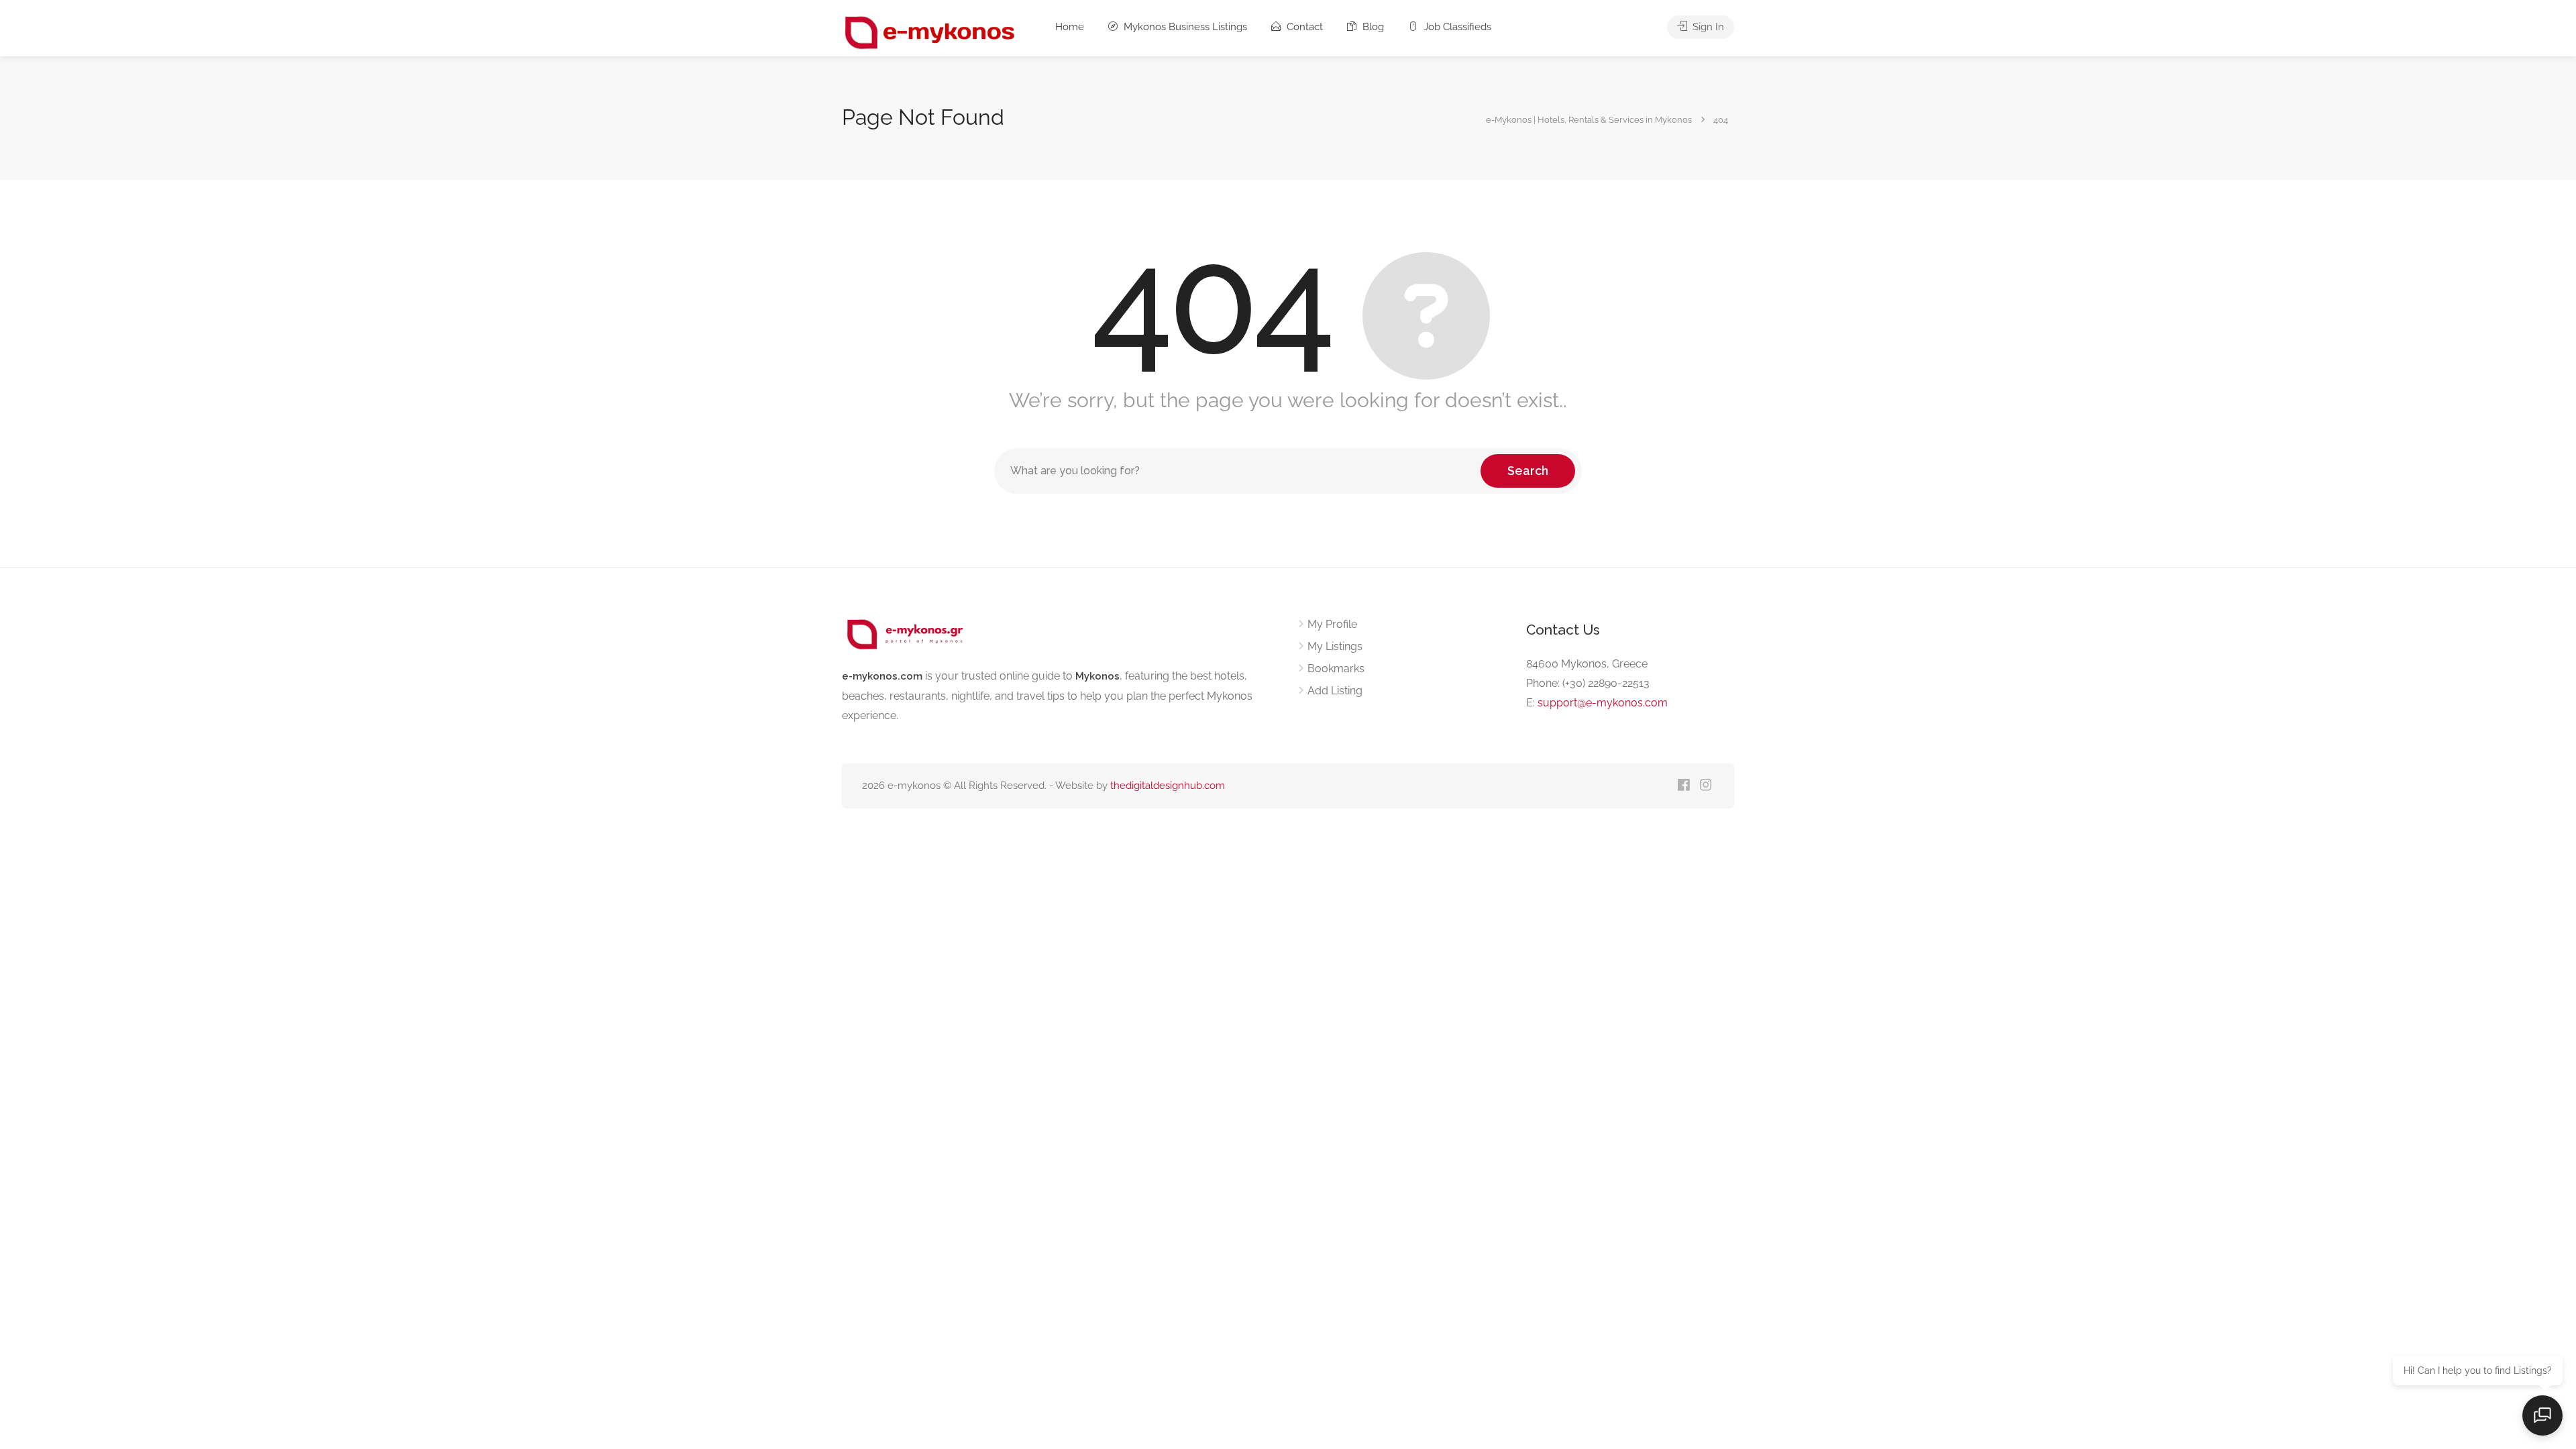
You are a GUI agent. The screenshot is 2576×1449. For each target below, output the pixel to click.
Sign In (1707, 27)
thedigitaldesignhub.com (1168, 786)
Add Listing (1335, 691)
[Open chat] (2542, 1415)
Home (1070, 27)
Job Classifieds (1456, 27)
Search (1528, 471)
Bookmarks (1336, 668)
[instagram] (1706, 786)
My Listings (1335, 646)
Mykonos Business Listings (1184, 27)
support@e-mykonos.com (1603, 703)
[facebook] (1683, 786)
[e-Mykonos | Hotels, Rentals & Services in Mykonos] (931, 32)
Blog (1372, 27)
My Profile (1332, 624)
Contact (1303, 27)
